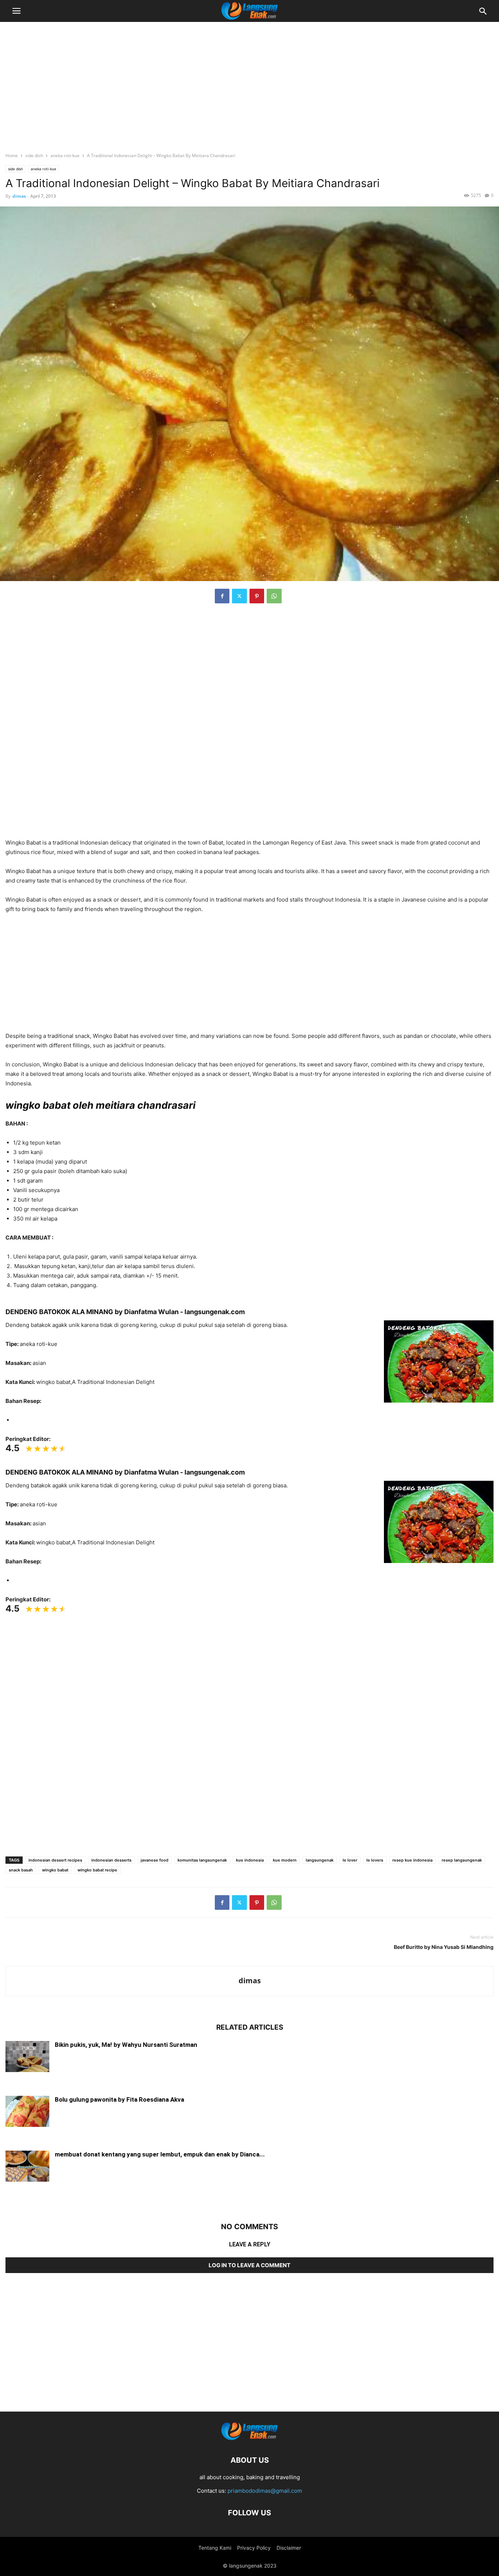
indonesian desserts (111, 1860)
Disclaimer (289, 2548)
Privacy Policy (254, 2548)
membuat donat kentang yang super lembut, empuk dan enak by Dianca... (160, 2154)
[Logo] (249, 2438)
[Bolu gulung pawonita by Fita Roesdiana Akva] (27, 2112)
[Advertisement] (249, 82)
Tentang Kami (215, 2548)
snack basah (21, 1870)
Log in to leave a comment (249, 2265)
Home (12, 155)
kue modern (285, 1860)
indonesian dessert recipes (55, 1860)
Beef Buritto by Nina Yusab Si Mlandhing (444, 1947)
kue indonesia (250, 1860)
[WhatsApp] (274, 596)
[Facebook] (222, 596)
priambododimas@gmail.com (265, 2491)
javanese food (155, 1860)
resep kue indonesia (412, 1860)
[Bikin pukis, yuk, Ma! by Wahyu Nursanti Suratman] (27, 2057)
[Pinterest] (257, 596)
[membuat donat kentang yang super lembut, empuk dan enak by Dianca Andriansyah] (27, 2167)
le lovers (375, 1860)
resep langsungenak (462, 1860)
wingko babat (55, 1870)
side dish (34, 155)
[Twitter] (239, 596)
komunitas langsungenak (202, 1860)
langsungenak (320, 1860)
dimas (19, 196)
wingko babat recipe (97, 1870)
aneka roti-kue (65, 155)
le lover (350, 1860)
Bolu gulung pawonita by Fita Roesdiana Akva (119, 2099)
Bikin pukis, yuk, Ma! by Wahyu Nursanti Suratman (126, 2045)
